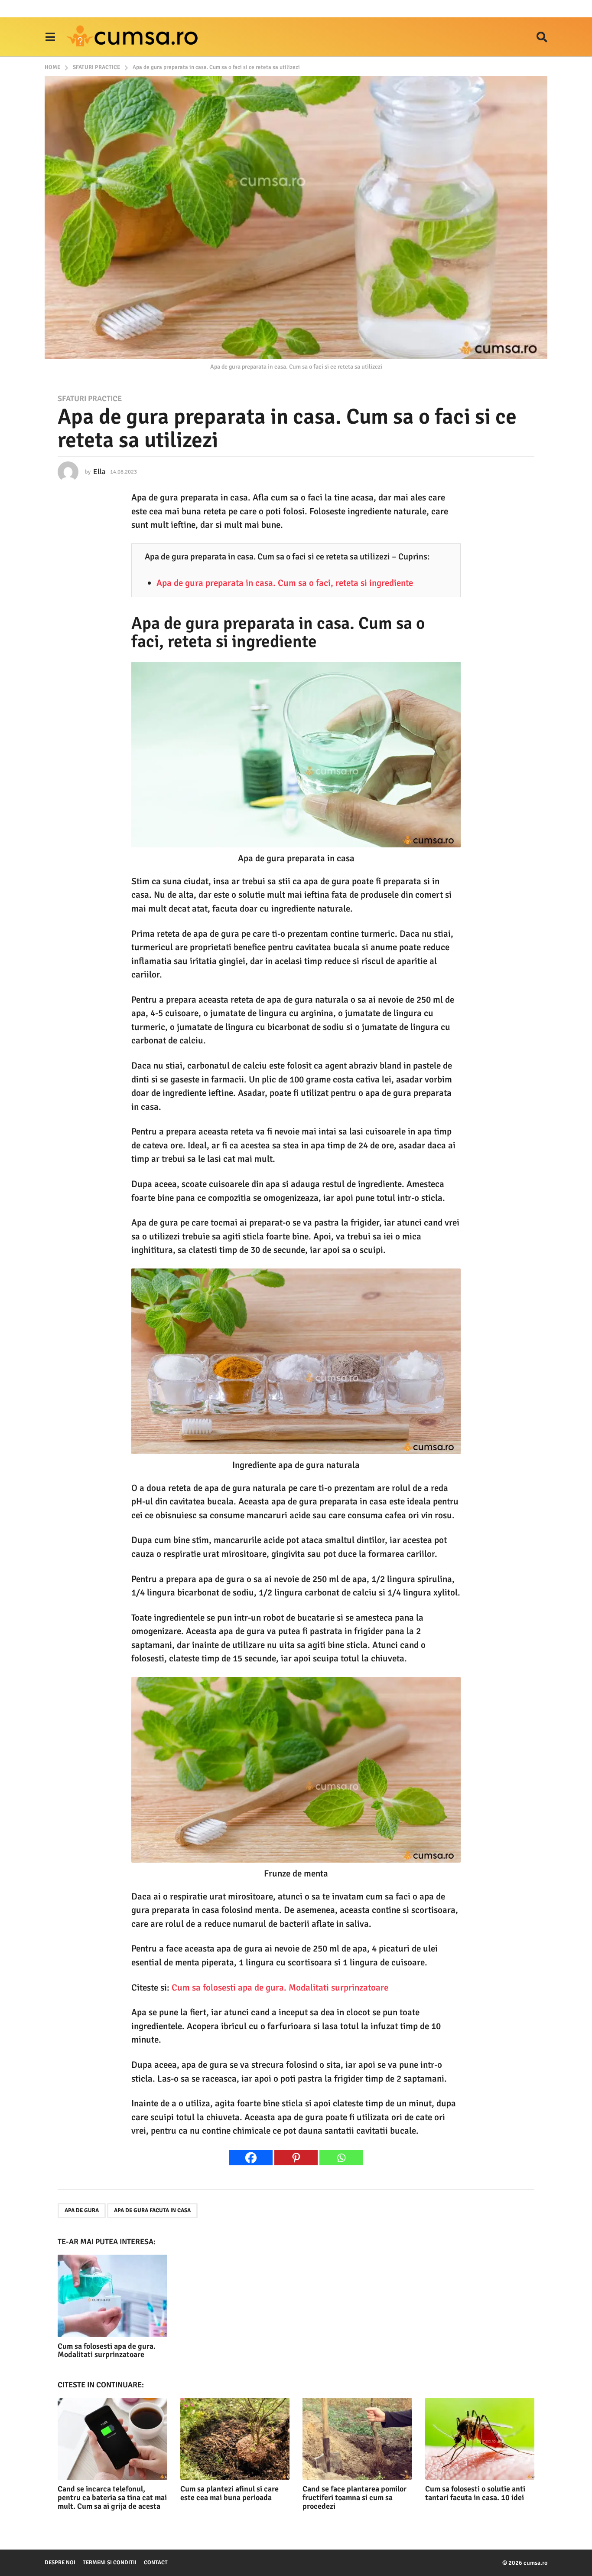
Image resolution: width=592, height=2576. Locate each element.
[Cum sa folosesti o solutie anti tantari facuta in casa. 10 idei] (480, 2439)
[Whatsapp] (341, 2158)
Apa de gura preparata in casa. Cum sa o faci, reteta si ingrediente (285, 583)
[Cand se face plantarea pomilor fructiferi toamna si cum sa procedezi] (357, 2439)
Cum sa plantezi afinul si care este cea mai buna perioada (229, 2493)
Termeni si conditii (110, 2563)
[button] (50, 37)
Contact (156, 2563)
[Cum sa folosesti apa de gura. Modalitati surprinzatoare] (112, 2296)
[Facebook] (251, 2158)
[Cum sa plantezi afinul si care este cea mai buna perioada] (235, 2439)
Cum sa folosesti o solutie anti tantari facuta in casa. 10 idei (475, 2493)
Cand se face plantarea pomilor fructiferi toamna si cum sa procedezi (355, 2498)
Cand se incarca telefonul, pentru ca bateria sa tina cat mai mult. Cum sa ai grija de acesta (112, 2498)
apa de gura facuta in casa (152, 2210)
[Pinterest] (296, 2158)
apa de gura (82, 2210)
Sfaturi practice (90, 399)
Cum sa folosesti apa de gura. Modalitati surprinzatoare (280, 1988)
